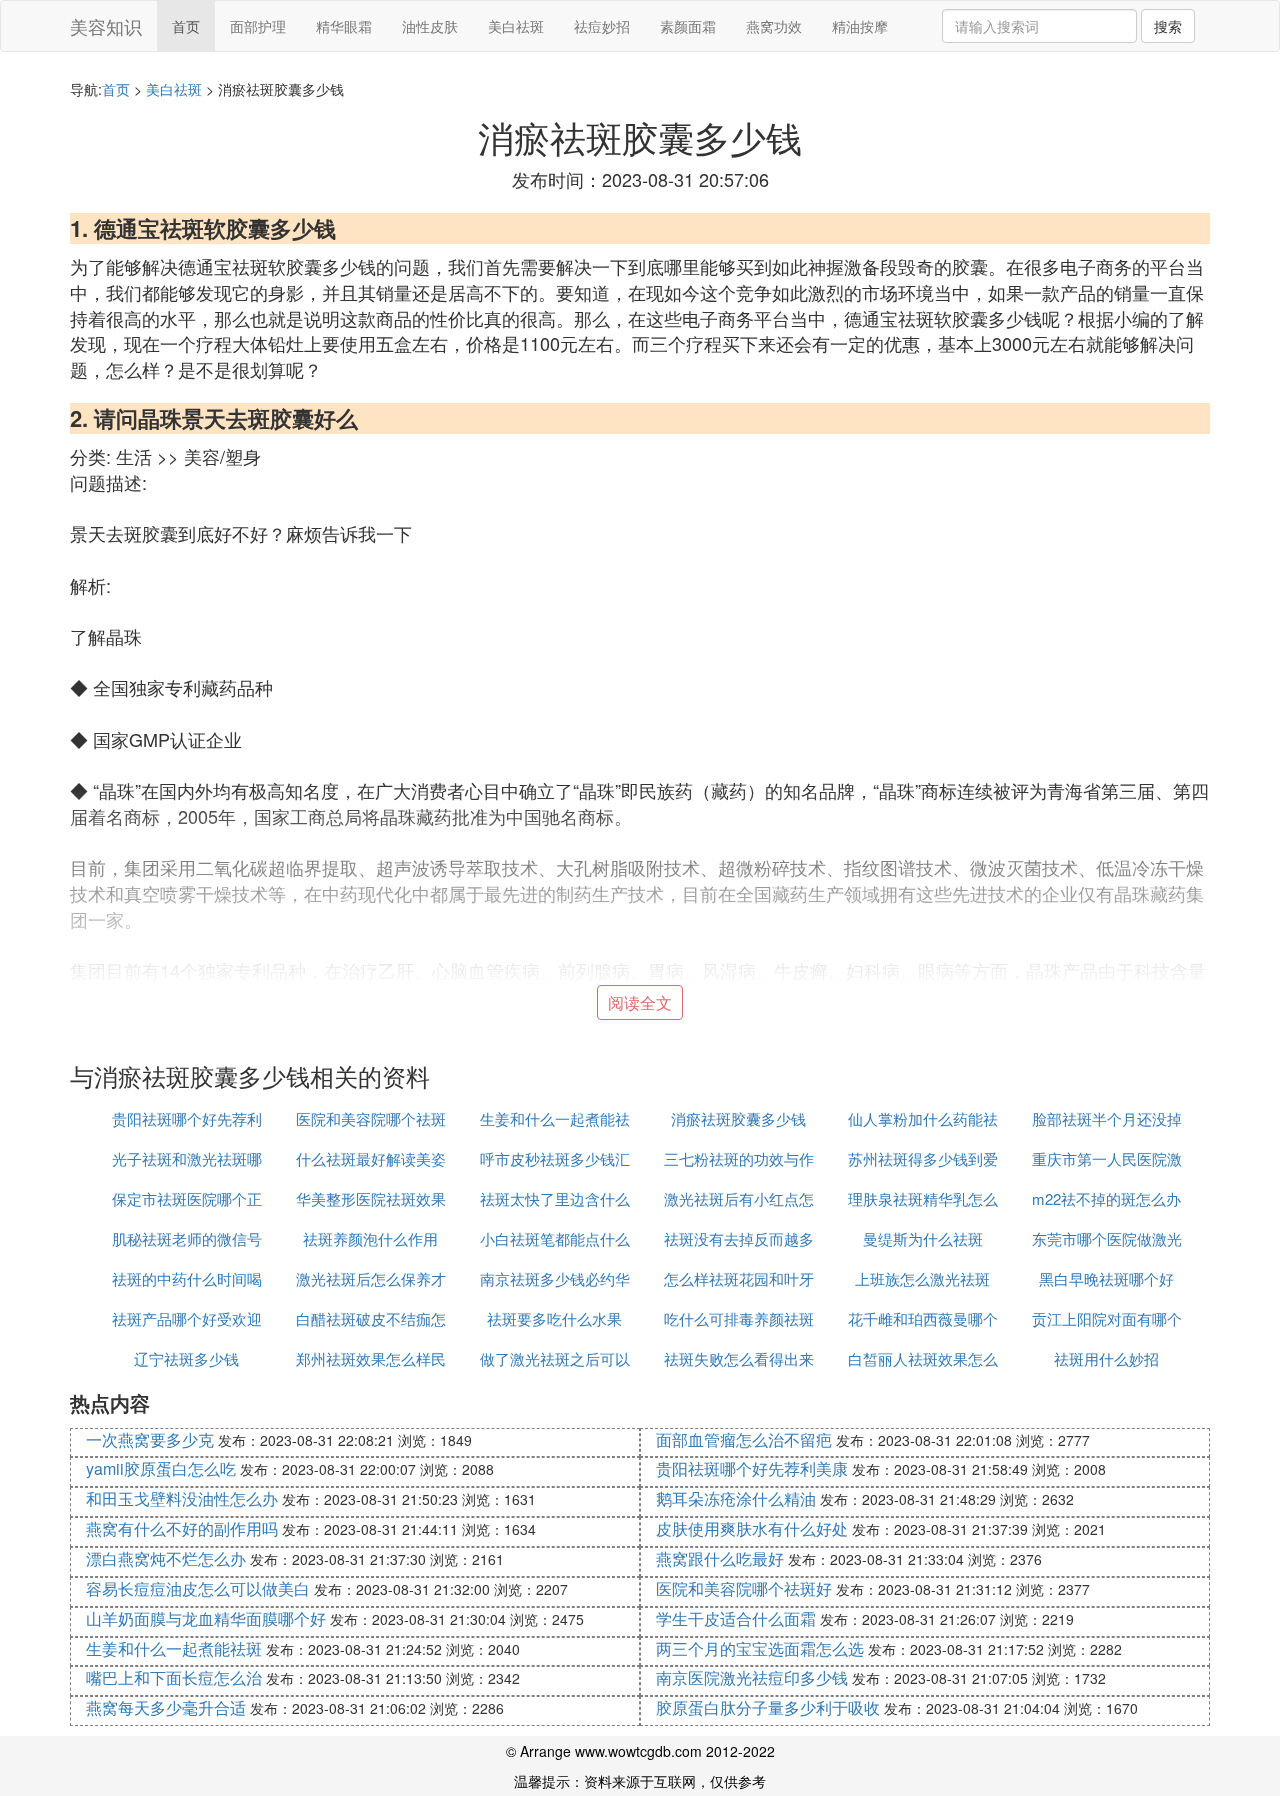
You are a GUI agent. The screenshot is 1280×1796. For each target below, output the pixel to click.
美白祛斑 (516, 26)
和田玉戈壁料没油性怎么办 (182, 1498)
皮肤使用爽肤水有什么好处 (752, 1528)
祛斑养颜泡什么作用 (370, 1238)
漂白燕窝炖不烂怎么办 (166, 1558)
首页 (186, 26)
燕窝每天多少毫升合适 (166, 1707)
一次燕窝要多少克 (150, 1439)
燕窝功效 (774, 26)
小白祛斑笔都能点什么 (555, 1238)
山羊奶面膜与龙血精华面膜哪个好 (206, 1618)
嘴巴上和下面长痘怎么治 (174, 1677)
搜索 (1168, 26)
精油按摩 (860, 26)
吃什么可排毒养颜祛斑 (739, 1318)
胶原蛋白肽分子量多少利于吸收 (768, 1707)
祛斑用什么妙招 (1106, 1358)
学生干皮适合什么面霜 (736, 1618)
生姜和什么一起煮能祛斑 (174, 1648)
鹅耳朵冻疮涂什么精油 (736, 1498)
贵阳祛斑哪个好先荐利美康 (752, 1468)
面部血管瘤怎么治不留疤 (744, 1439)
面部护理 (258, 26)
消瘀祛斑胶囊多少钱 (738, 1118)
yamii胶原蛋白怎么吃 (161, 1468)
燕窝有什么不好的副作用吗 (182, 1528)
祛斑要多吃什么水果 (554, 1318)
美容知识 (106, 26)
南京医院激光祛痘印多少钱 (752, 1677)
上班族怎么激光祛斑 (922, 1278)
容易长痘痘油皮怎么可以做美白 (198, 1588)
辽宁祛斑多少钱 (186, 1358)
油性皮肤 (430, 26)
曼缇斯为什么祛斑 (923, 1238)
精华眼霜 (344, 26)
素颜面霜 (688, 26)
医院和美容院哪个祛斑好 (744, 1588)
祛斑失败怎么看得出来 (739, 1358)
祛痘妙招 (602, 26)
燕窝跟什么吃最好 (720, 1558)
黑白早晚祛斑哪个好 (1106, 1278)
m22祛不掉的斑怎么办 (1106, 1198)
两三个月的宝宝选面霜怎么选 (760, 1648)
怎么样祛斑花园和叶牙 (739, 1278)
